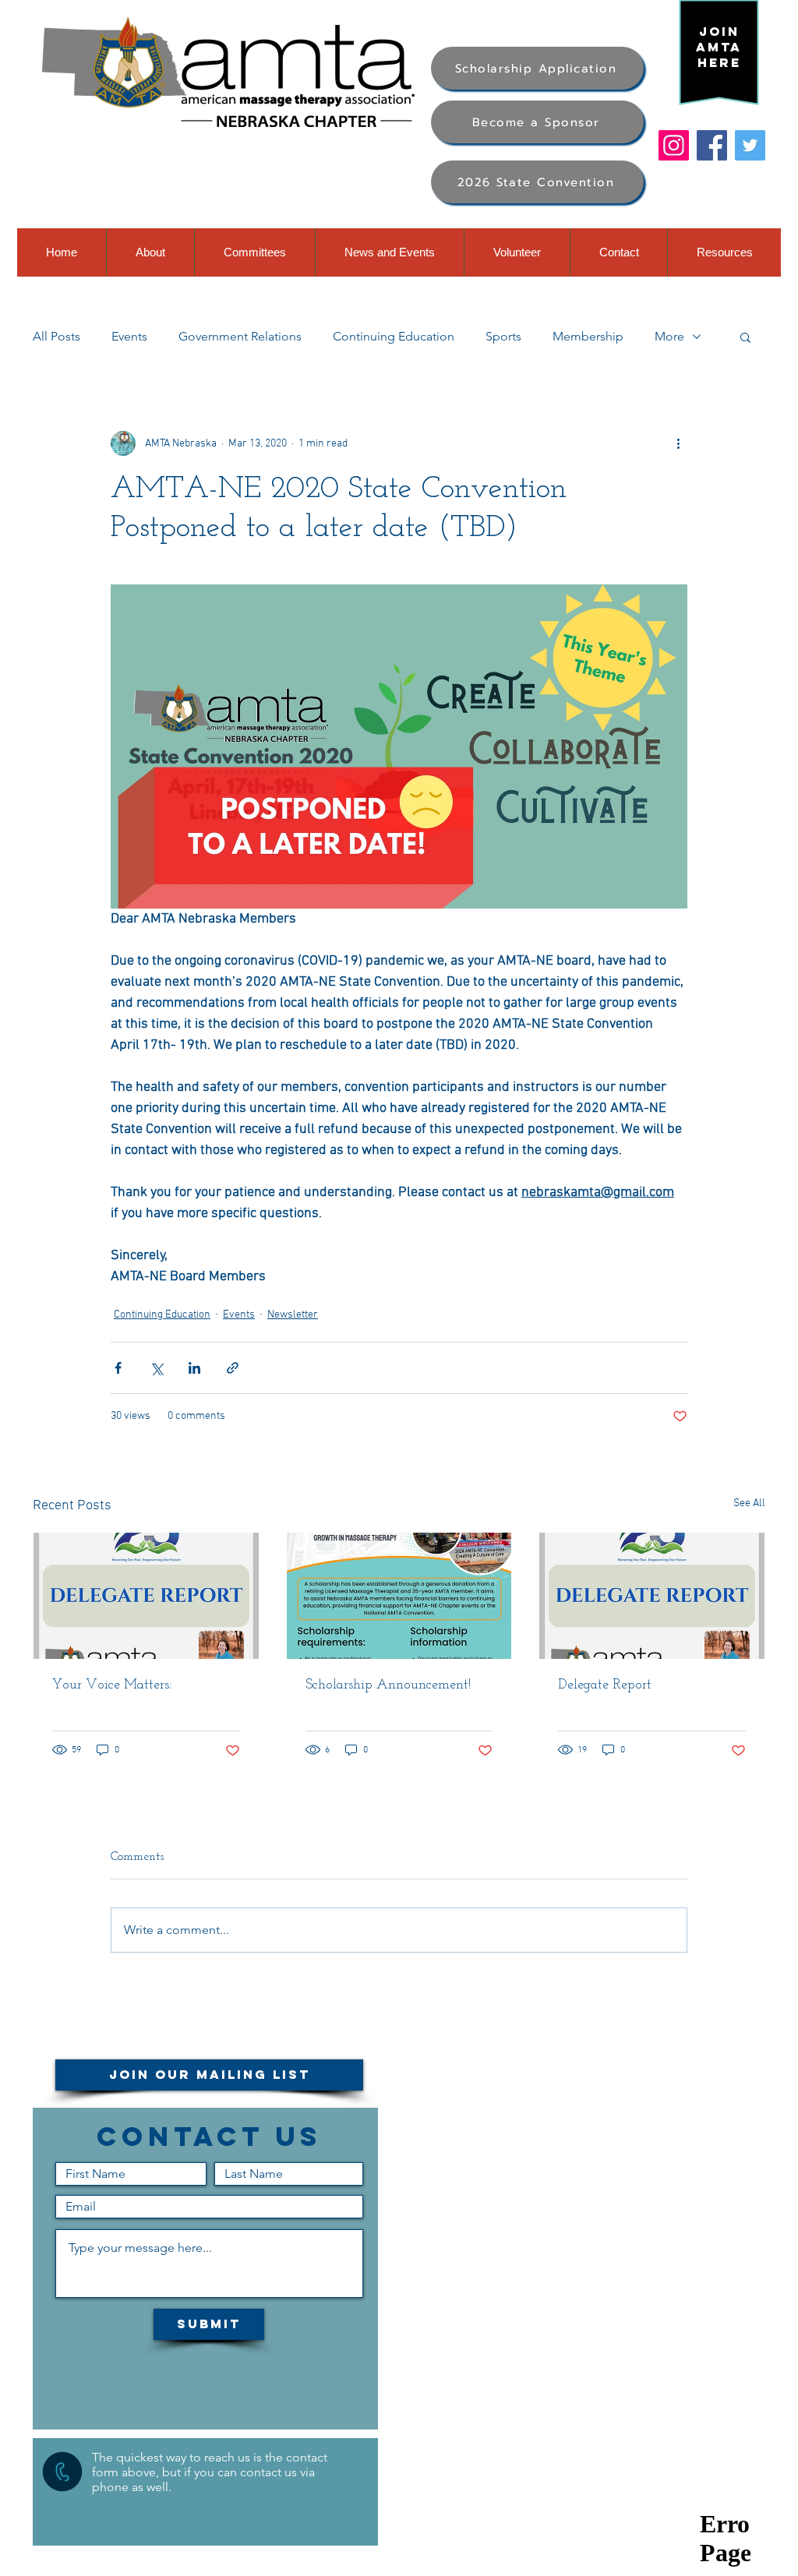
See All (749, 1503)
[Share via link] (233, 1368)
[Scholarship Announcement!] (399, 1596)
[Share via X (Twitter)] (156, 1368)
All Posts (56, 336)
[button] (745, 337)
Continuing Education (394, 336)
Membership (588, 336)
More (669, 336)
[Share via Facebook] (118, 1368)
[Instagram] (674, 145)
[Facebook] (712, 145)
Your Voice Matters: (112, 1685)
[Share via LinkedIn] (194, 1368)
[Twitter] (750, 145)
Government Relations (240, 336)
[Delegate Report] (652, 1596)
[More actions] (678, 443)
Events (129, 336)
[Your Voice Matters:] (146, 1596)
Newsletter (293, 1315)
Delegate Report (605, 1685)
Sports (503, 336)
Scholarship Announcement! (388, 1685)
